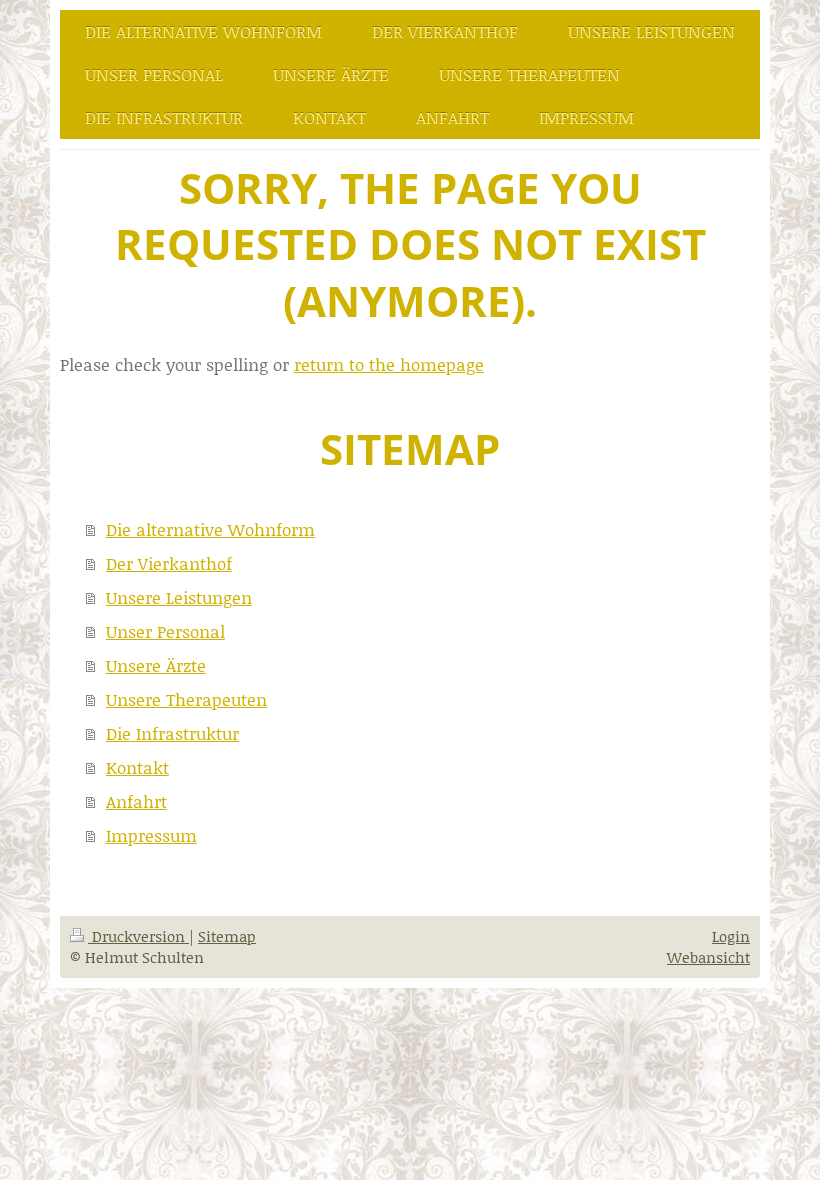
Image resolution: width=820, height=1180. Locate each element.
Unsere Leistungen (179, 597)
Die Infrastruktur (172, 733)
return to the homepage (389, 364)
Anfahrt (136, 801)
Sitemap (227, 936)
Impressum (151, 835)
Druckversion (138, 936)
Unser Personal (165, 631)
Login (731, 936)
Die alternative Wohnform (210, 529)
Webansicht (708, 957)
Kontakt (137, 767)
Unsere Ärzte (156, 665)
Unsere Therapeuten (186, 699)
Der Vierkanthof (169, 563)
